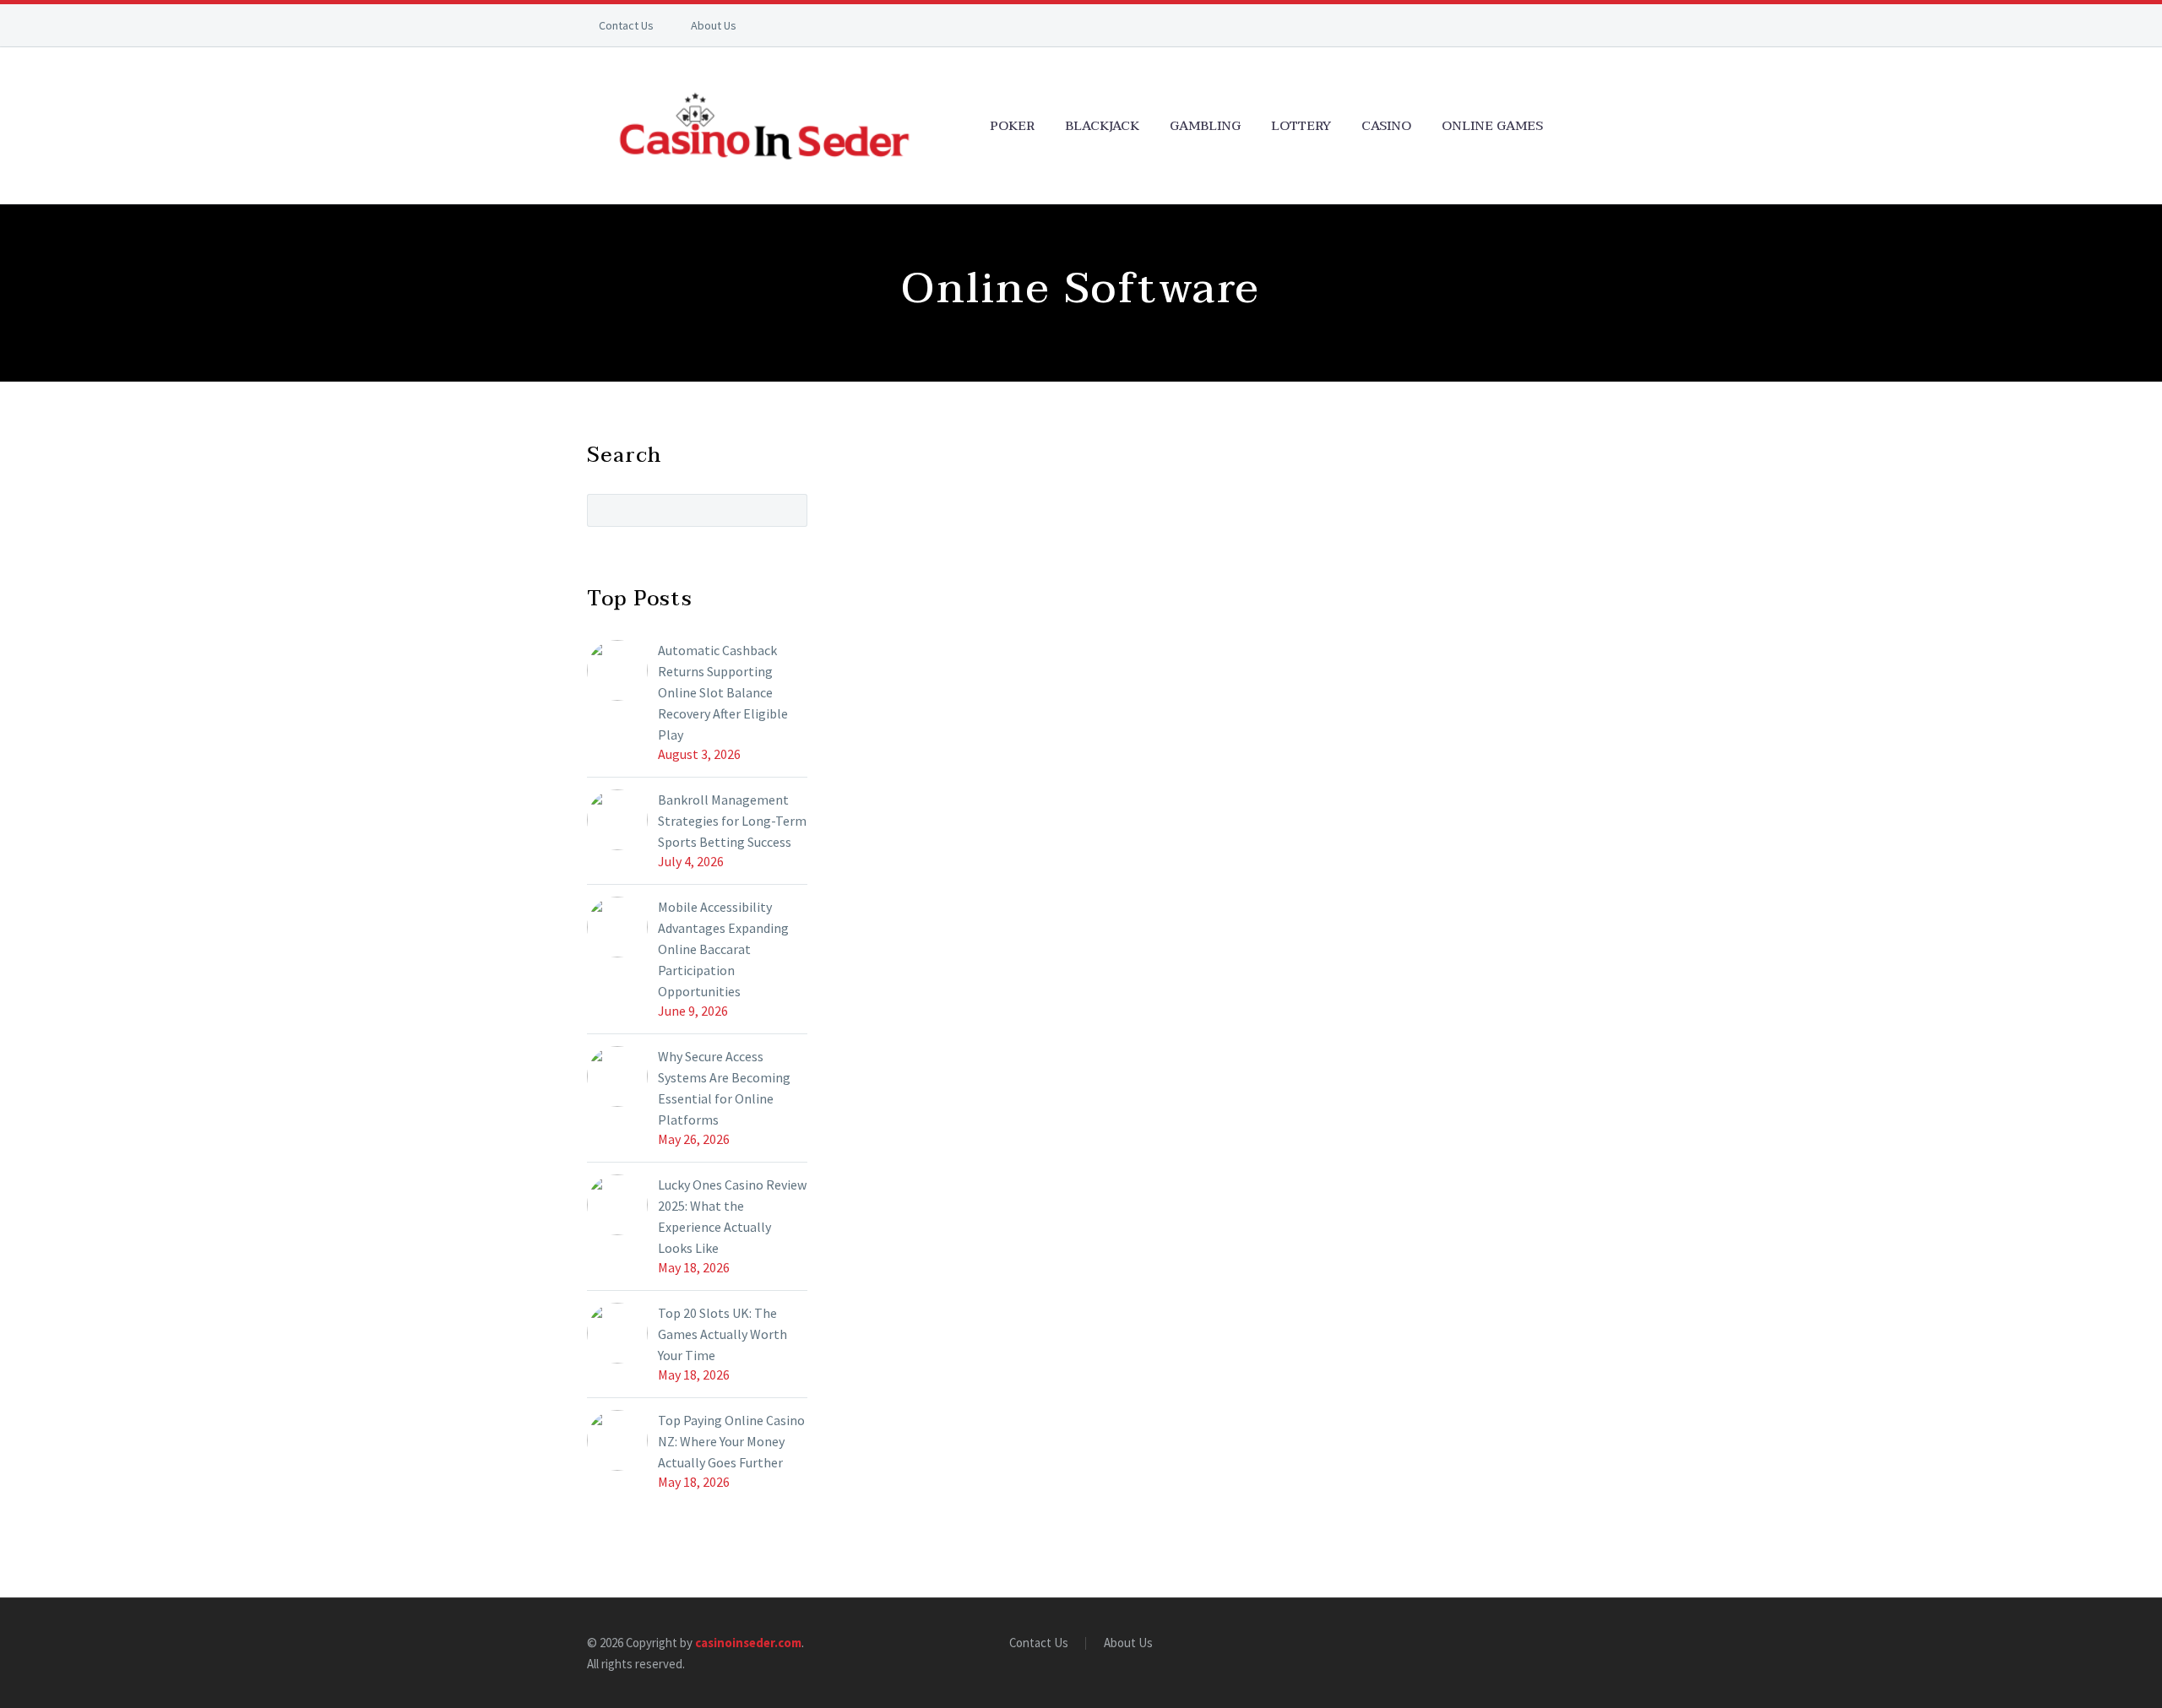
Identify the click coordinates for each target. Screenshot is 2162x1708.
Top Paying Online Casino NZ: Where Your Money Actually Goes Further (731, 1441)
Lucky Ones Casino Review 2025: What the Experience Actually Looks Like (732, 1216)
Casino (1386, 126)
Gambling (1205, 126)
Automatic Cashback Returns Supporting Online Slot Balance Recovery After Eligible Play (723, 692)
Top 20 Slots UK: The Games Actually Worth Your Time (722, 1334)
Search (789, 510)
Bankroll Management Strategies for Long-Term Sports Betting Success (732, 821)
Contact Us (626, 25)
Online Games (1492, 126)
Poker (1012, 126)
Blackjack (1102, 126)
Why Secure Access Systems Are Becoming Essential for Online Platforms (724, 1088)
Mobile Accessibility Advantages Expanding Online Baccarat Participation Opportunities (723, 949)
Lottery (1301, 126)
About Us (714, 25)
